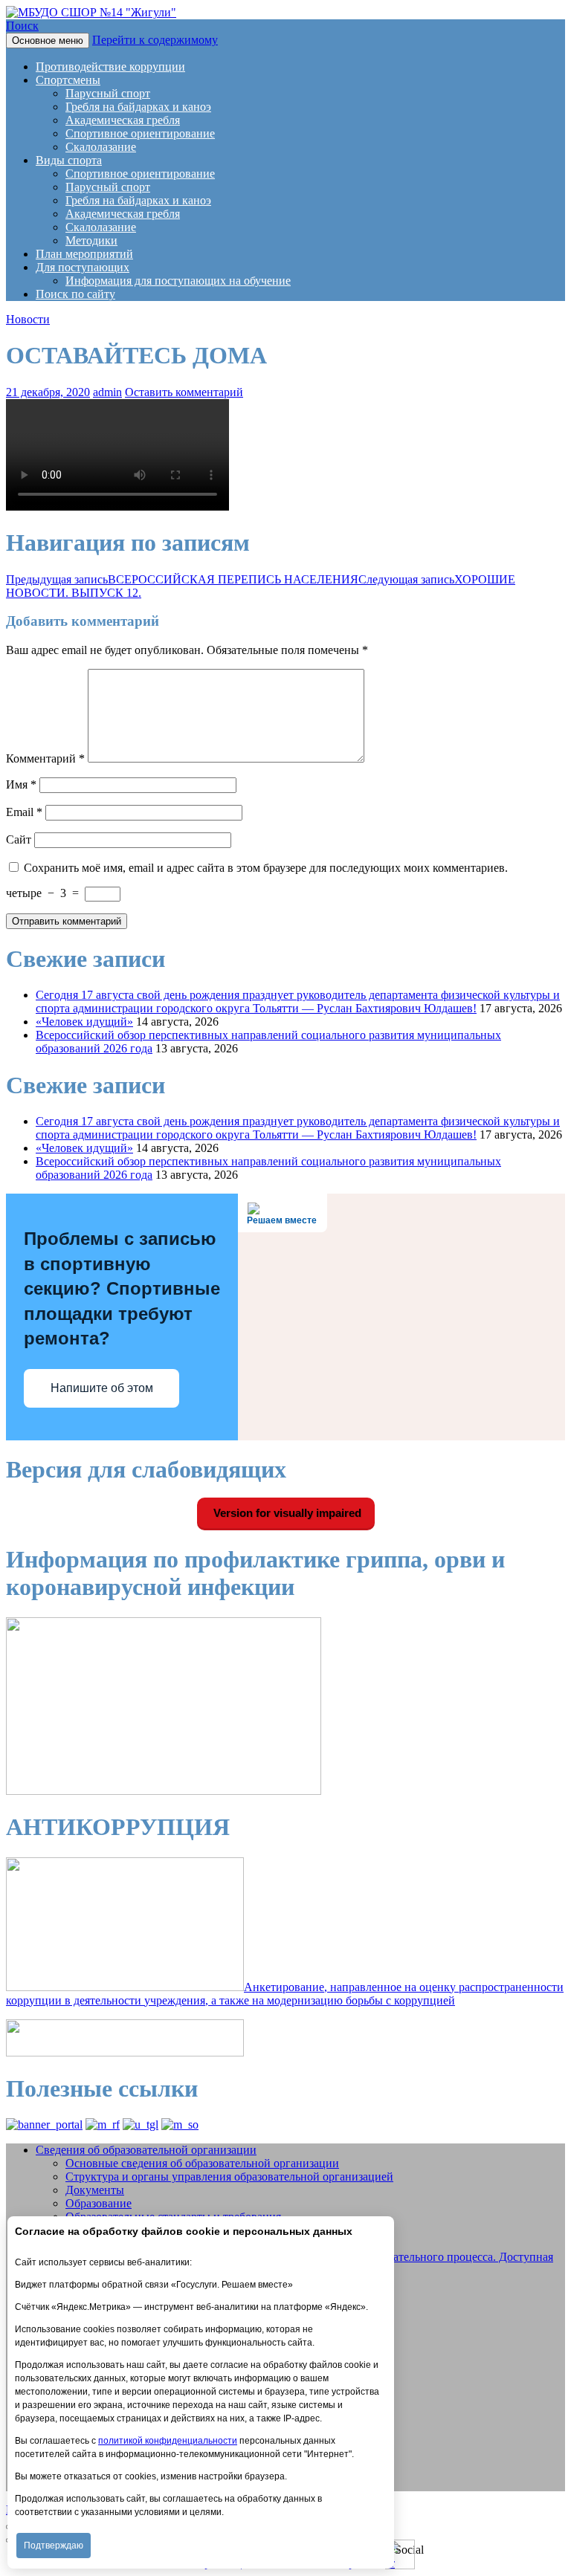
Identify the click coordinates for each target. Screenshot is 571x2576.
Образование (99, 2203)
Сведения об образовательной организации (146, 2150)
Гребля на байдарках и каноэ (138, 107)
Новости (28, 319)
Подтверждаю (54, 2546)
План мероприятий (84, 254)
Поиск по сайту (75, 294)
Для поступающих (83, 267)
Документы (95, 2190)
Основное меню (48, 41)
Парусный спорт (108, 93)
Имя (21, 784)
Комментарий (45, 758)
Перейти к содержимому (155, 40)
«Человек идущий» (84, 1022)
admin (107, 392)
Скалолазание (101, 147)
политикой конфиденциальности (168, 2441)
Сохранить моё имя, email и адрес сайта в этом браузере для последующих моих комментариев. (266, 868)
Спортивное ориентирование (140, 133)
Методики (91, 240)
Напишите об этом (102, 1388)
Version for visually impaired (286, 1513)
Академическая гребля (123, 120)
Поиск (22, 26)
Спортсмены (68, 80)
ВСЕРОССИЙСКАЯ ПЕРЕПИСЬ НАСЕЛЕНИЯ (182, 579)
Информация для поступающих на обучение (178, 281)
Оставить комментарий (184, 392)
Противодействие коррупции (110, 67)
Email (24, 812)
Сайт (19, 839)
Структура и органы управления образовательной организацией (229, 2177)
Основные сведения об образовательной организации (202, 2163)
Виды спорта (69, 160)
